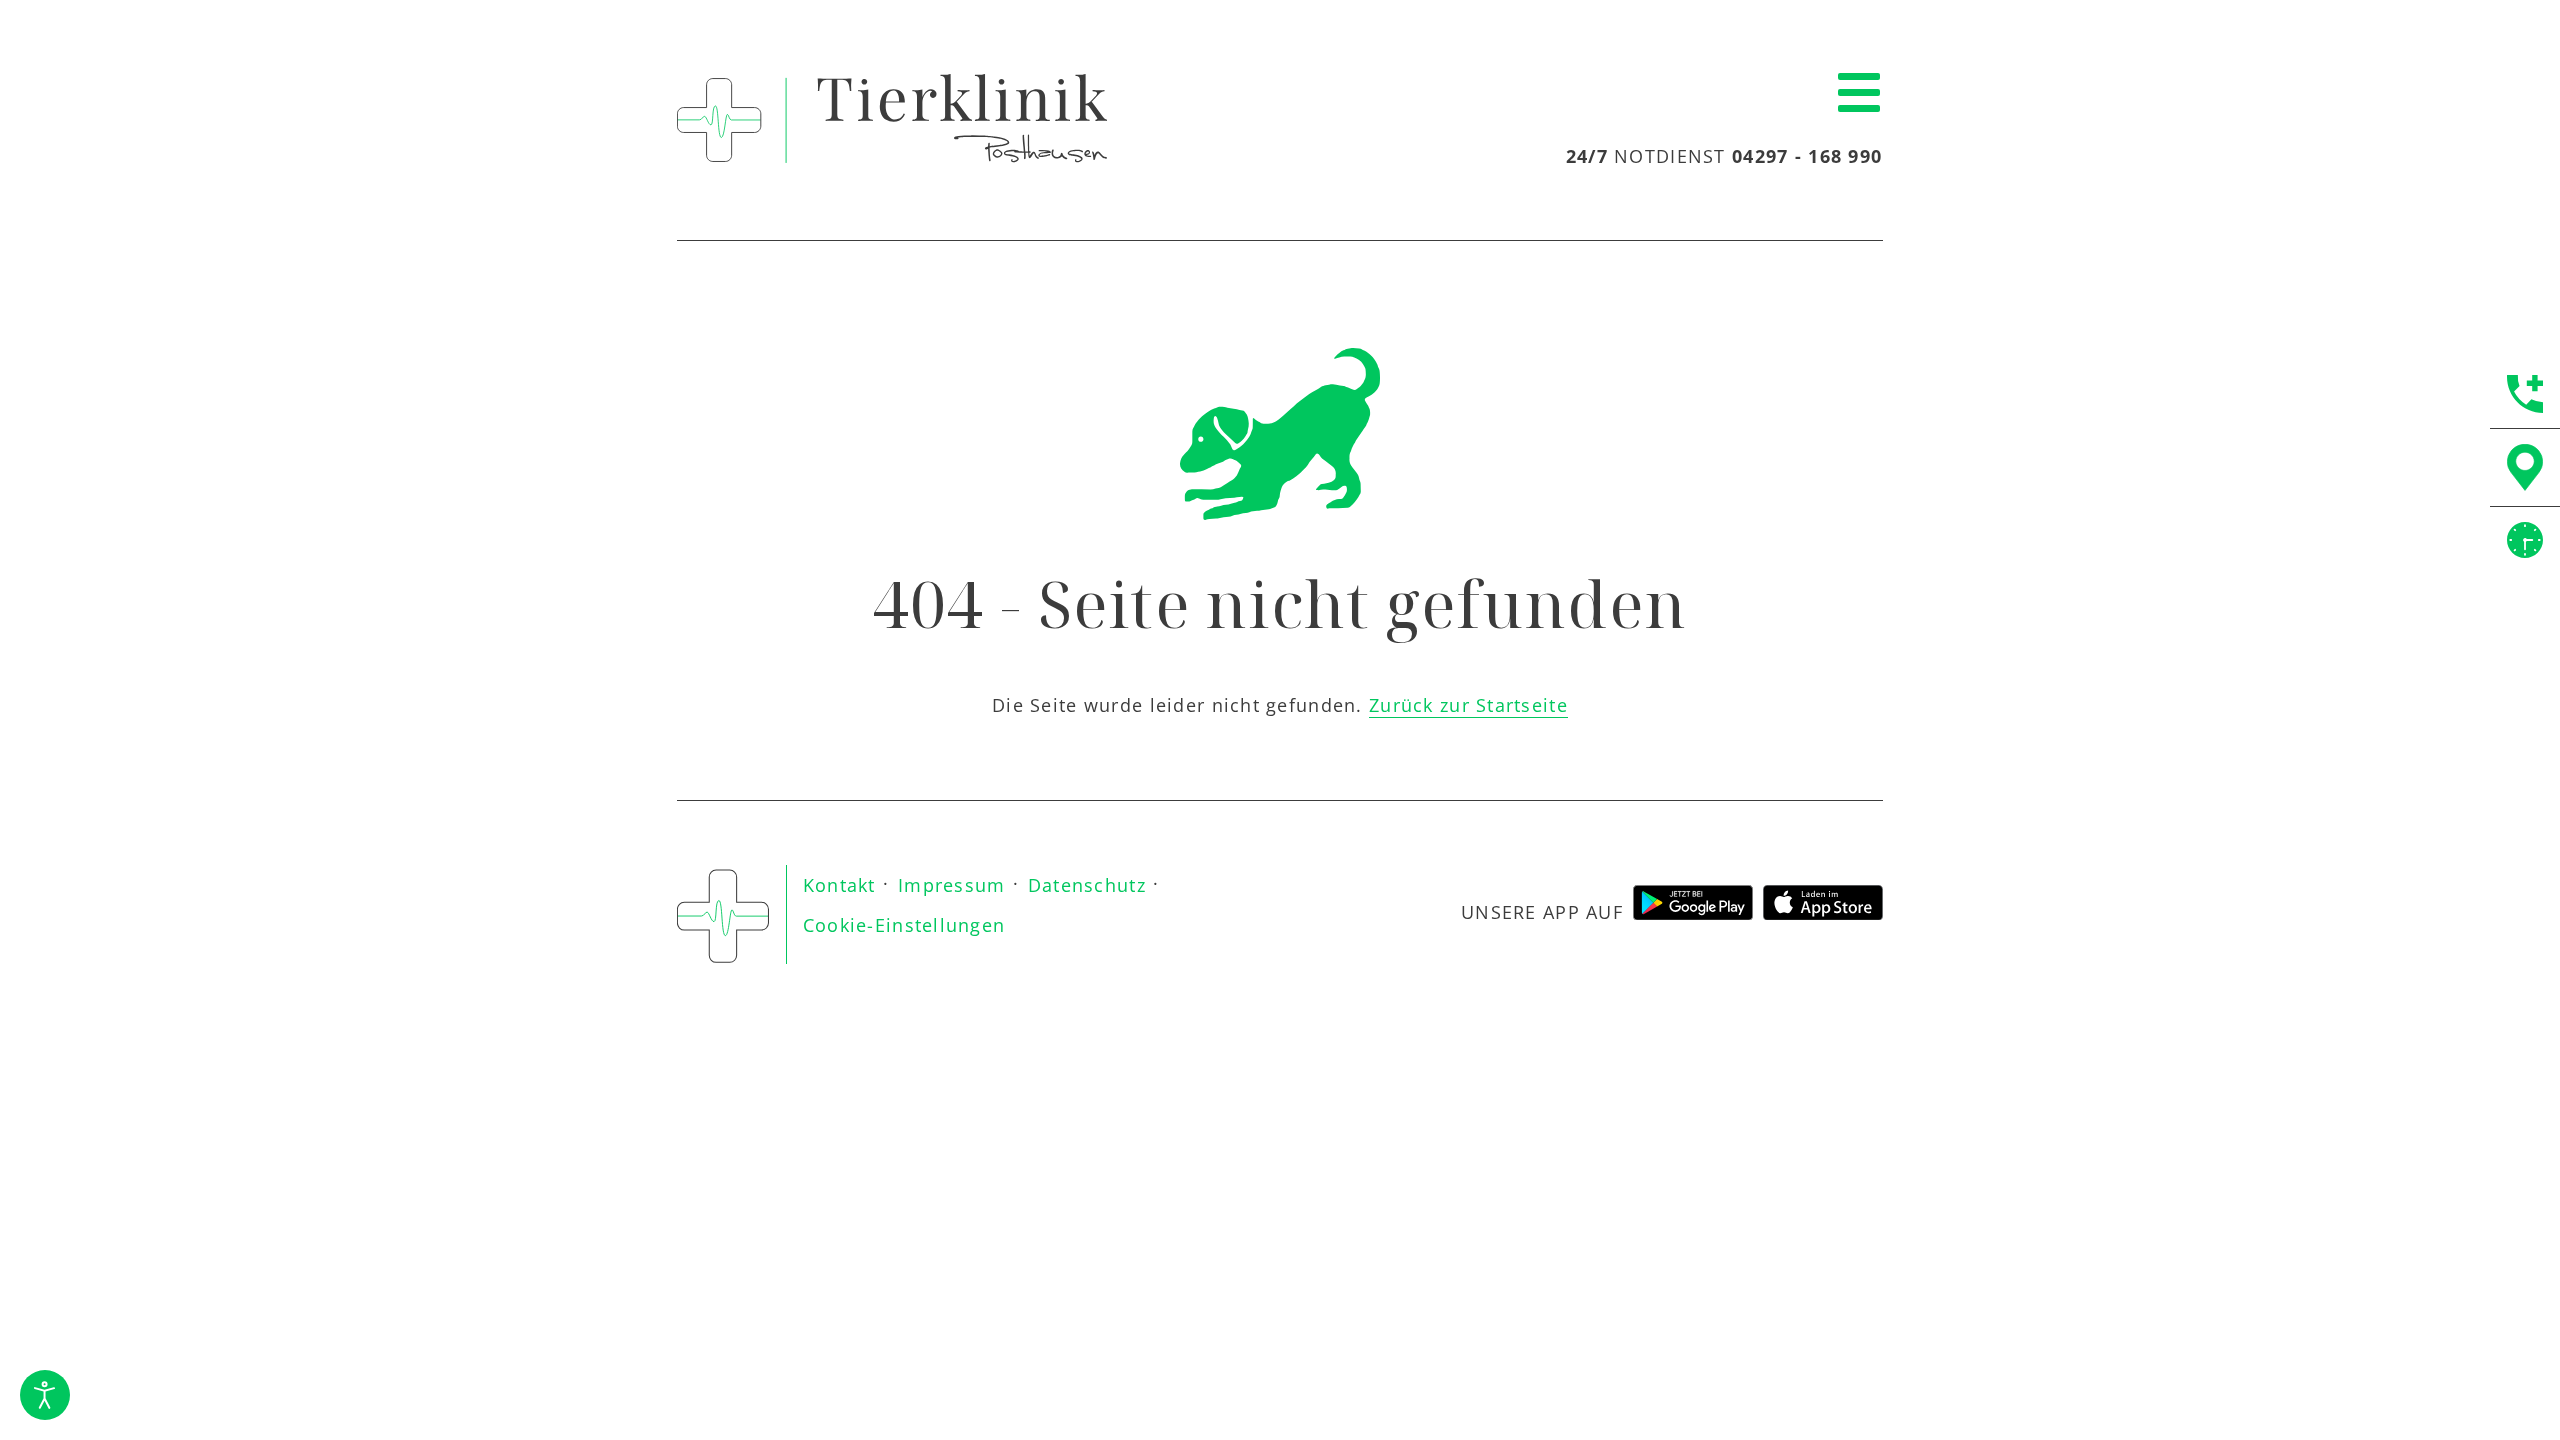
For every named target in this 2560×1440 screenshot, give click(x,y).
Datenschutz (1087, 885)
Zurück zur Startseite (1468, 705)
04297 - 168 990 (1807, 156)
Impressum (952, 885)
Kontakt (839, 885)
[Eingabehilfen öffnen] (45, 1395)
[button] (1859, 94)
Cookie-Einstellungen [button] (904, 925)
